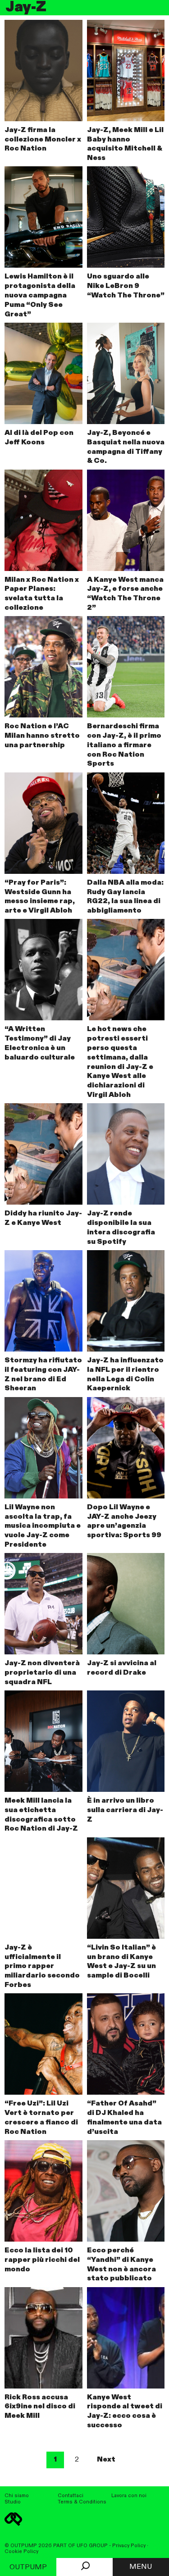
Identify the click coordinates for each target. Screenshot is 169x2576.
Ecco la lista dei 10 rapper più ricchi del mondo (42, 2260)
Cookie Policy (21, 2552)
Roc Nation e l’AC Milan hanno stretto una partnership (42, 736)
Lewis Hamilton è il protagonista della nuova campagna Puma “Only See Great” (40, 295)
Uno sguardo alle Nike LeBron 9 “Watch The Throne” (126, 286)
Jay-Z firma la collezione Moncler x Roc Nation (43, 140)
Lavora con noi (129, 2496)
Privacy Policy (129, 2546)
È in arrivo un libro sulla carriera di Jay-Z (125, 1810)
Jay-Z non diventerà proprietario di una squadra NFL (42, 1673)
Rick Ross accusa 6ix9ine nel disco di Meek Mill (40, 2407)
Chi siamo (17, 2496)
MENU (141, 2567)
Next (106, 2460)
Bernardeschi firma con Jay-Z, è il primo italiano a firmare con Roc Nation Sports (124, 745)
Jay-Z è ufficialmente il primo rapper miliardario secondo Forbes (42, 1966)
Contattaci (71, 2496)
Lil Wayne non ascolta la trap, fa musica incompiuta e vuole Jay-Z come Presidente (43, 1526)
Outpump (28, 2567)
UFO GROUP (92, 2546)
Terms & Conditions (82, 2502)
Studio (13, 2502)
